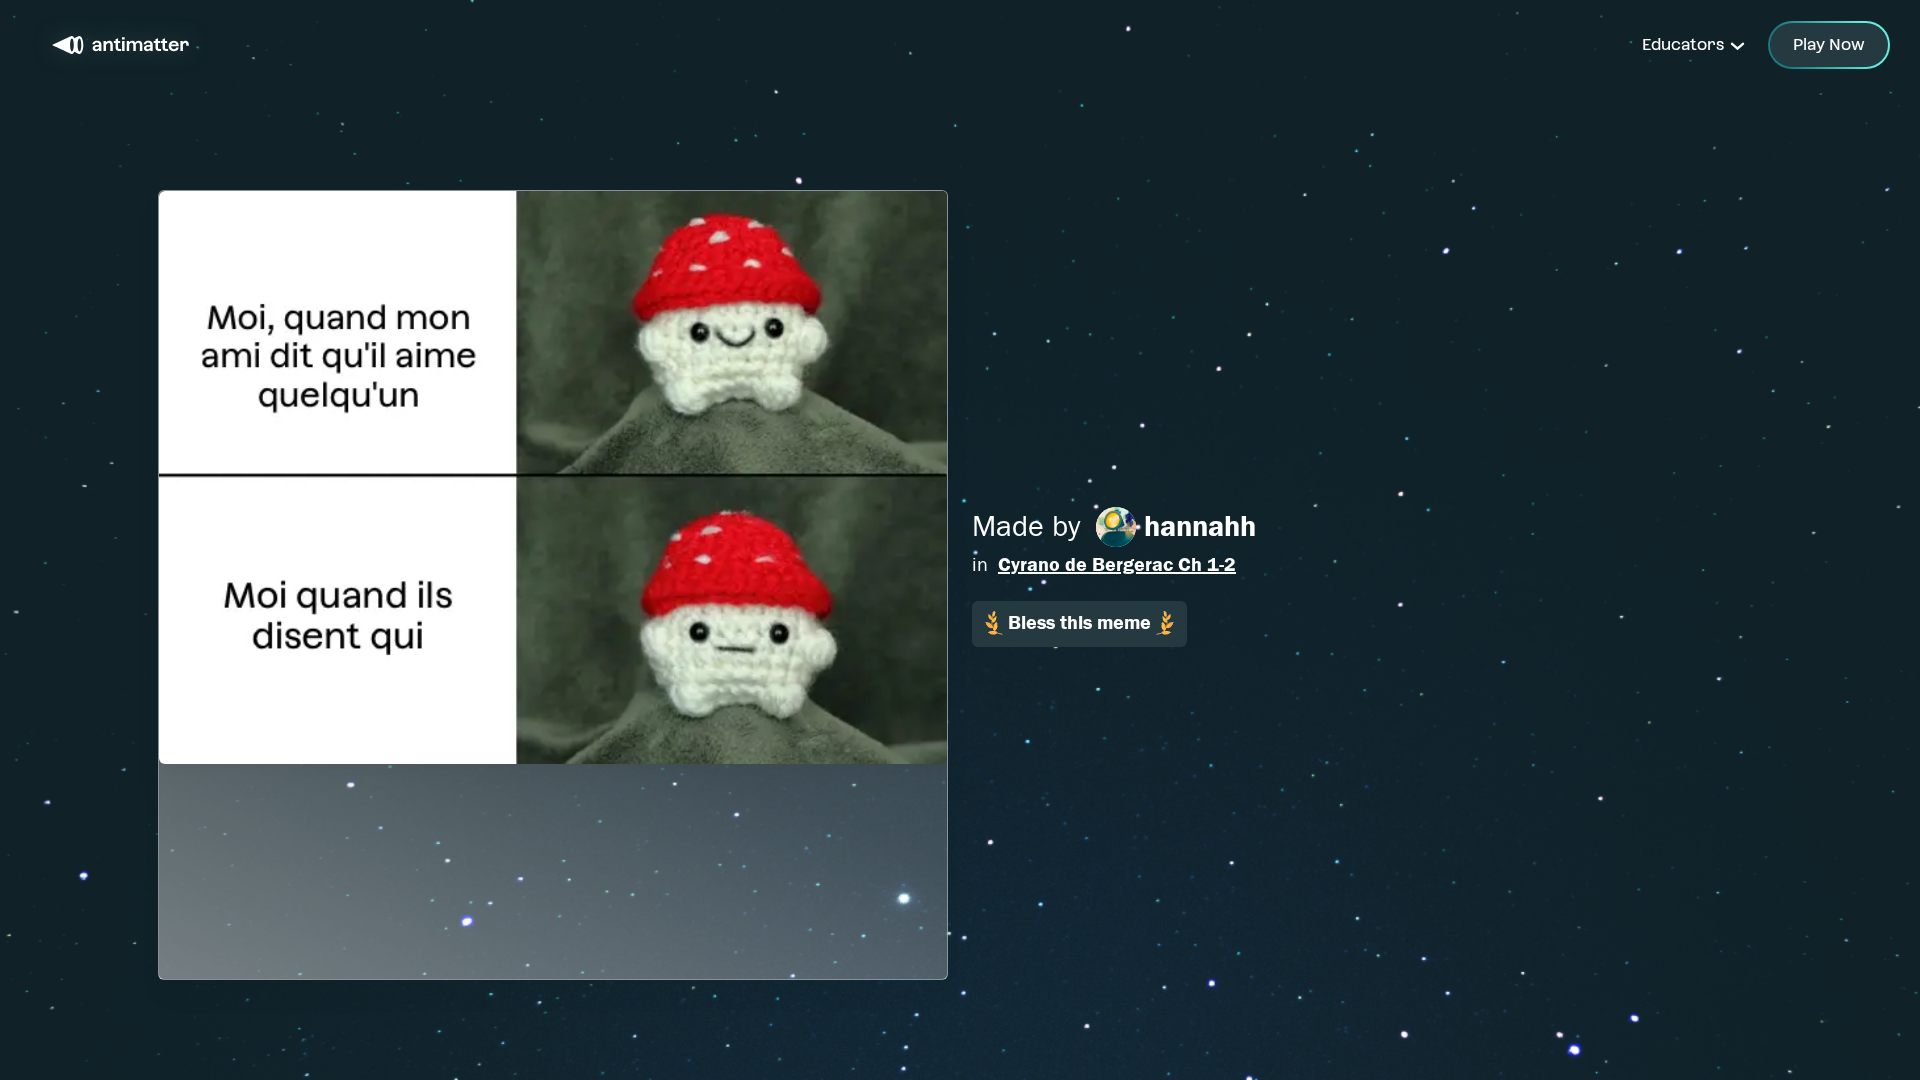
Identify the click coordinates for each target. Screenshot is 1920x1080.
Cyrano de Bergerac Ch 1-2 (1117, 564)
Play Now (1829, 44)
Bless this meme (1079, 622)
